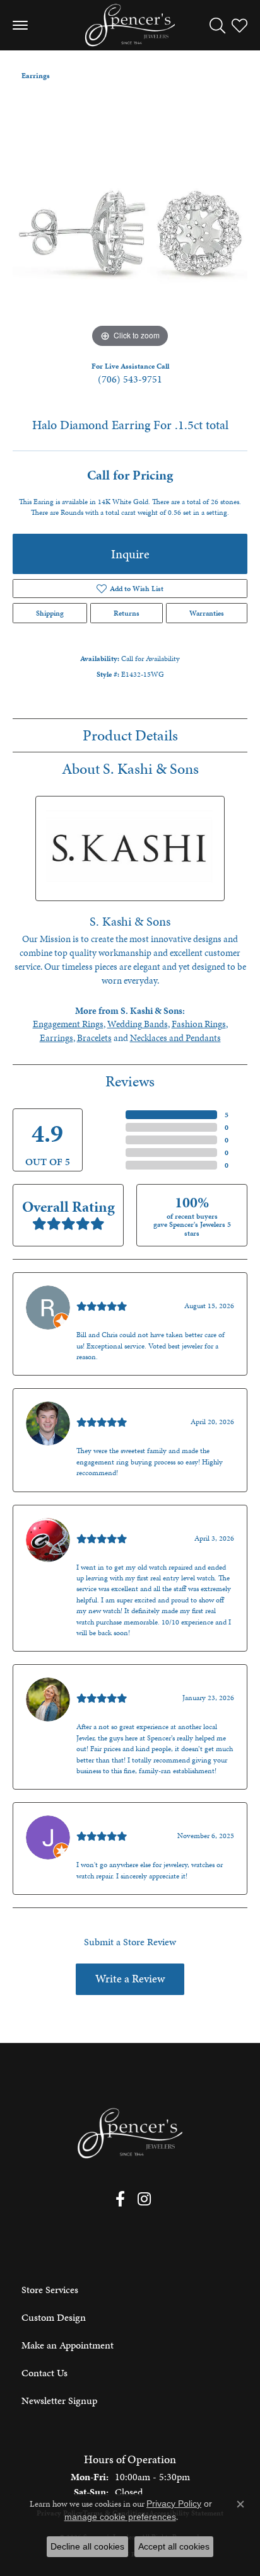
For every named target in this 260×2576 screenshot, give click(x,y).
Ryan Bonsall (103, 1293)
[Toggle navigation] (20, 25)
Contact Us (44, 2373)
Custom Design (54, 2317)
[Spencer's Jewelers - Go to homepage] (130, 2133)
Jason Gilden (103, 1823)
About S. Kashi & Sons (130, 769)
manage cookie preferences (120, 2517)
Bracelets (94, 1038)
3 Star (111, 1140)
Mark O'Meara (106, 1525)
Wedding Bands (138, 1024)
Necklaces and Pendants (175, 1038)
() (227, 1115)
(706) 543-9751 (130, 379)
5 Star (111, 1115)
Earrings (36, 76)
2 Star (111, 1153)
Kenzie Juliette (107, 1685)
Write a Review (130, 1979)
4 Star (111, 1127)
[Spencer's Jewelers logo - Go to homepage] (130, 25)
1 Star (111, 1165)
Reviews (130, 1081)
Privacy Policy (174, 2504)
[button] (217, 25)
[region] (130, 234)
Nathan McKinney (115, 1409)
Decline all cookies (87, 2546)
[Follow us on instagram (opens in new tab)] (144, 2199)
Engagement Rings (68, 1024)
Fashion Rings (199, 1024)
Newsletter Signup (59, 2401)
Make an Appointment (68, 2345)
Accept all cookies (174, 2546)
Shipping (50, 613)
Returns (127, 613)
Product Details (130, 735)
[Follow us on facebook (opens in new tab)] (120, 2199)
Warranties (207, 613)
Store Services (50, 2290)
